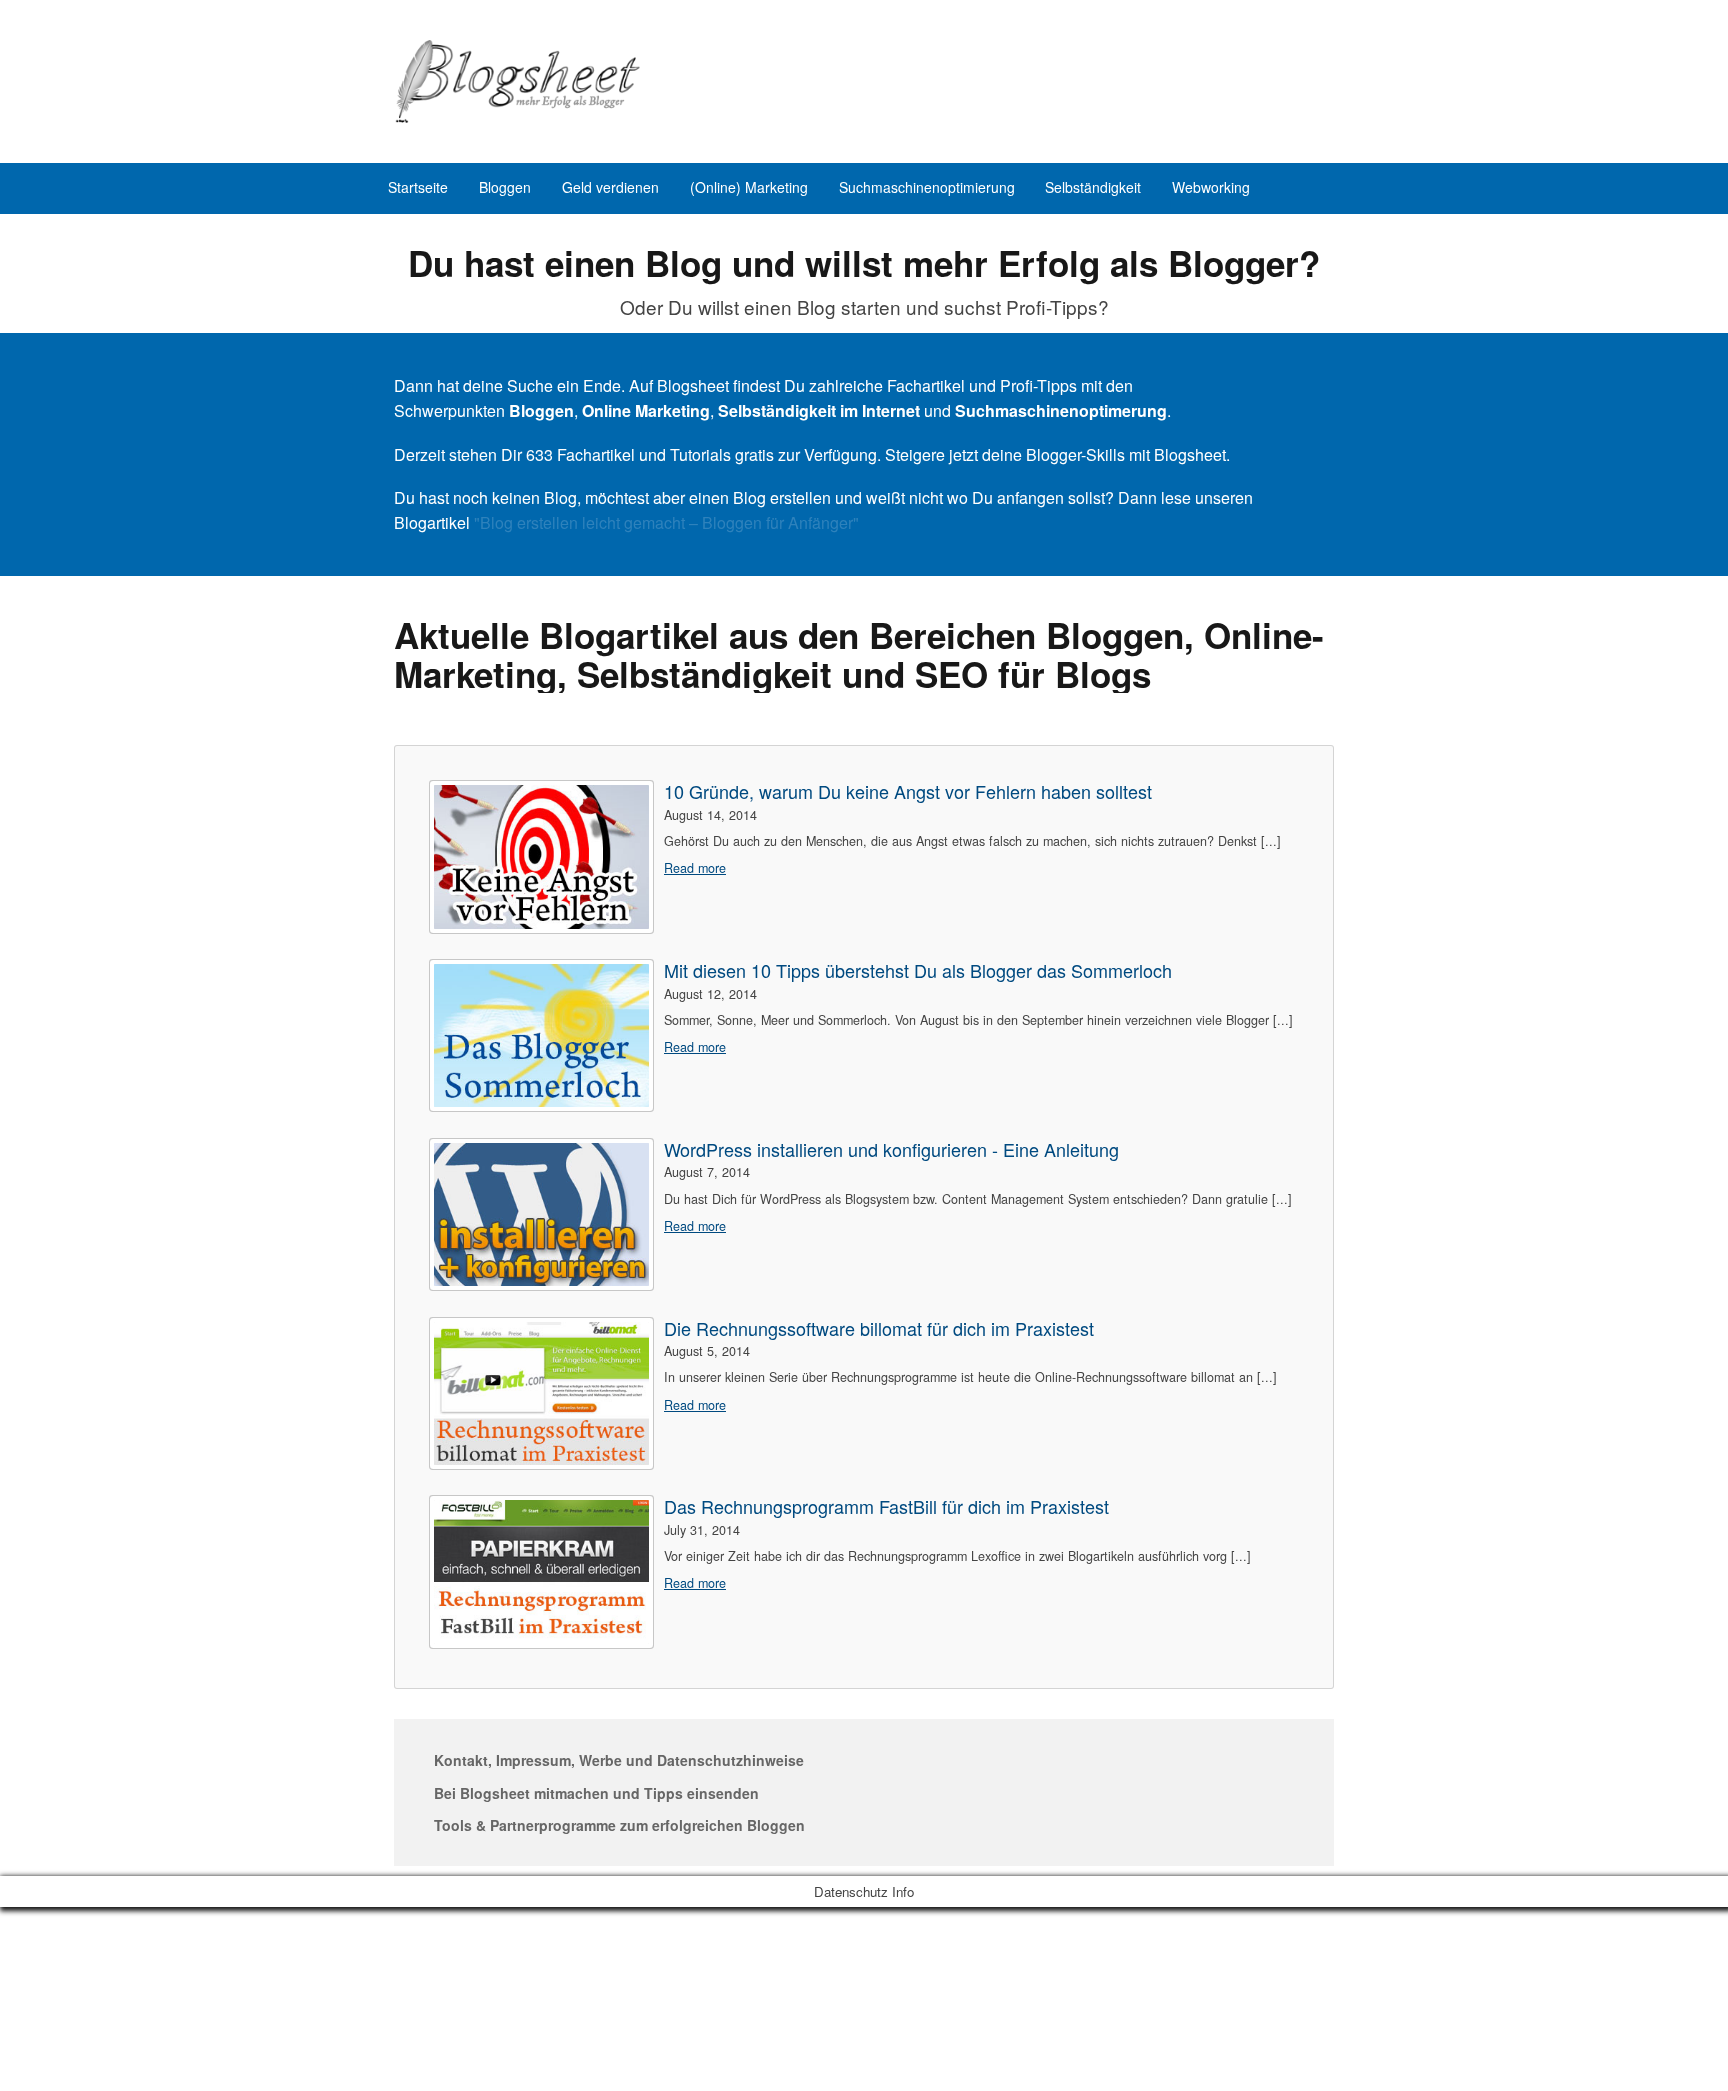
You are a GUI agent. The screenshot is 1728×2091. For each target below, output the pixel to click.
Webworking (1211, 187)
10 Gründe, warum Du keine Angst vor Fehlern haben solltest (908, 791)
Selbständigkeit (1093, 187)
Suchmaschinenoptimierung (927, 187)
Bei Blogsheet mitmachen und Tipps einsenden (596, 1793)
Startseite (418, 187)
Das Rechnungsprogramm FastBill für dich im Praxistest (886, 1506)
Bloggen (505, 187)
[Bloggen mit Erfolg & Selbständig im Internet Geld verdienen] (519, 75)
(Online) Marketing (749, 187)
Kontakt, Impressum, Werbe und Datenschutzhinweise (619, 1760)
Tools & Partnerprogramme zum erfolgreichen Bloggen (619, 1825)
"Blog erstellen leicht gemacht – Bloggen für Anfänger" (666, 522)
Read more (695, 868)
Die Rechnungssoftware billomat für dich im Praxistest (879, 1328)
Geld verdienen (610, 187)
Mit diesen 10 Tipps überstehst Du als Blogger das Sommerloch (918, 970)
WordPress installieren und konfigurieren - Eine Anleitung (891, 1149)
